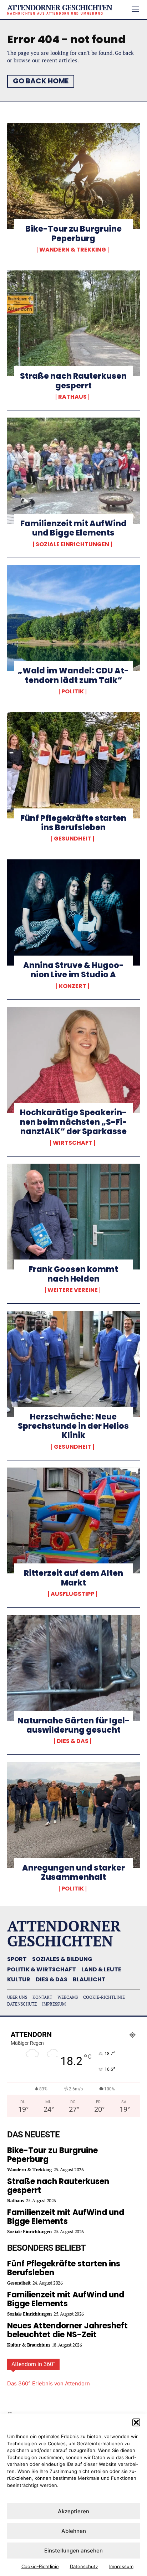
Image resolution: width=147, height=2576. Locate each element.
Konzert (73, 986)
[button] (136, 2422)
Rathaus (72, 397)
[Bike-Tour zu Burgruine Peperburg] (73, 176)
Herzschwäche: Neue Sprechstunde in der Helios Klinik (73, 1426)
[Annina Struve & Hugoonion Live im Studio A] (73, 912)
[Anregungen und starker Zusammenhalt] (73, 1815)
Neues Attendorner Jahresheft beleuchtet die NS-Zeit (67, 2330)
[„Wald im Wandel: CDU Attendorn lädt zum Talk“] (73, 618)
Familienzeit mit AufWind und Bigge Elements (73, 528)
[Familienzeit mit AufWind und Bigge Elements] (73, 471)
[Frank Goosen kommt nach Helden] (73, 1217)
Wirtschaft (73, 1143)
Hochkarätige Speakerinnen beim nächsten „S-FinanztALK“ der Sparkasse (73, 1122)
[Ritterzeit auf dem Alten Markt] (73, 1521)
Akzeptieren (73, 2511)
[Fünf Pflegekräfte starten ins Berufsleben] (73, 765)
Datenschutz (84, 2566)
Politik (73, 692)
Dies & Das (73, 1741)
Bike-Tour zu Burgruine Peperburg (73, 234)
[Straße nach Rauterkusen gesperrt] (73, 324)
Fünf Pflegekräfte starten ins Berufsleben (73, 823)
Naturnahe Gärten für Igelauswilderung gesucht (73, 1725)
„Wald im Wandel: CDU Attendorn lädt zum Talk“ (73, 675)
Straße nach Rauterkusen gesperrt (73, 381)
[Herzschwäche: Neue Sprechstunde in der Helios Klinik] (73, 1364)
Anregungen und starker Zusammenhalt (73, 1872)
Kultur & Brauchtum (28, 2345)
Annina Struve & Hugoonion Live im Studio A (73, 970)
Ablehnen (74, 2531)
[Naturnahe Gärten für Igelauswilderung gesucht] (73, 1668)
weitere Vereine (73, 1290)
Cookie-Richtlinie (40, 2566)
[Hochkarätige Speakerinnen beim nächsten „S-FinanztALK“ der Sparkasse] (73, 1060)
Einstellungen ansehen (73, 2551)
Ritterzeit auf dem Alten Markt (73, 1578)
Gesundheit (73, 839)
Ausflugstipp (72, 1594)
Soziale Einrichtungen (72, 544)
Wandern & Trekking (73, 250)
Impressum (121, 2566)
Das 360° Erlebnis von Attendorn (49, 2383)
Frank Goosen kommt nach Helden (73, 1274)
